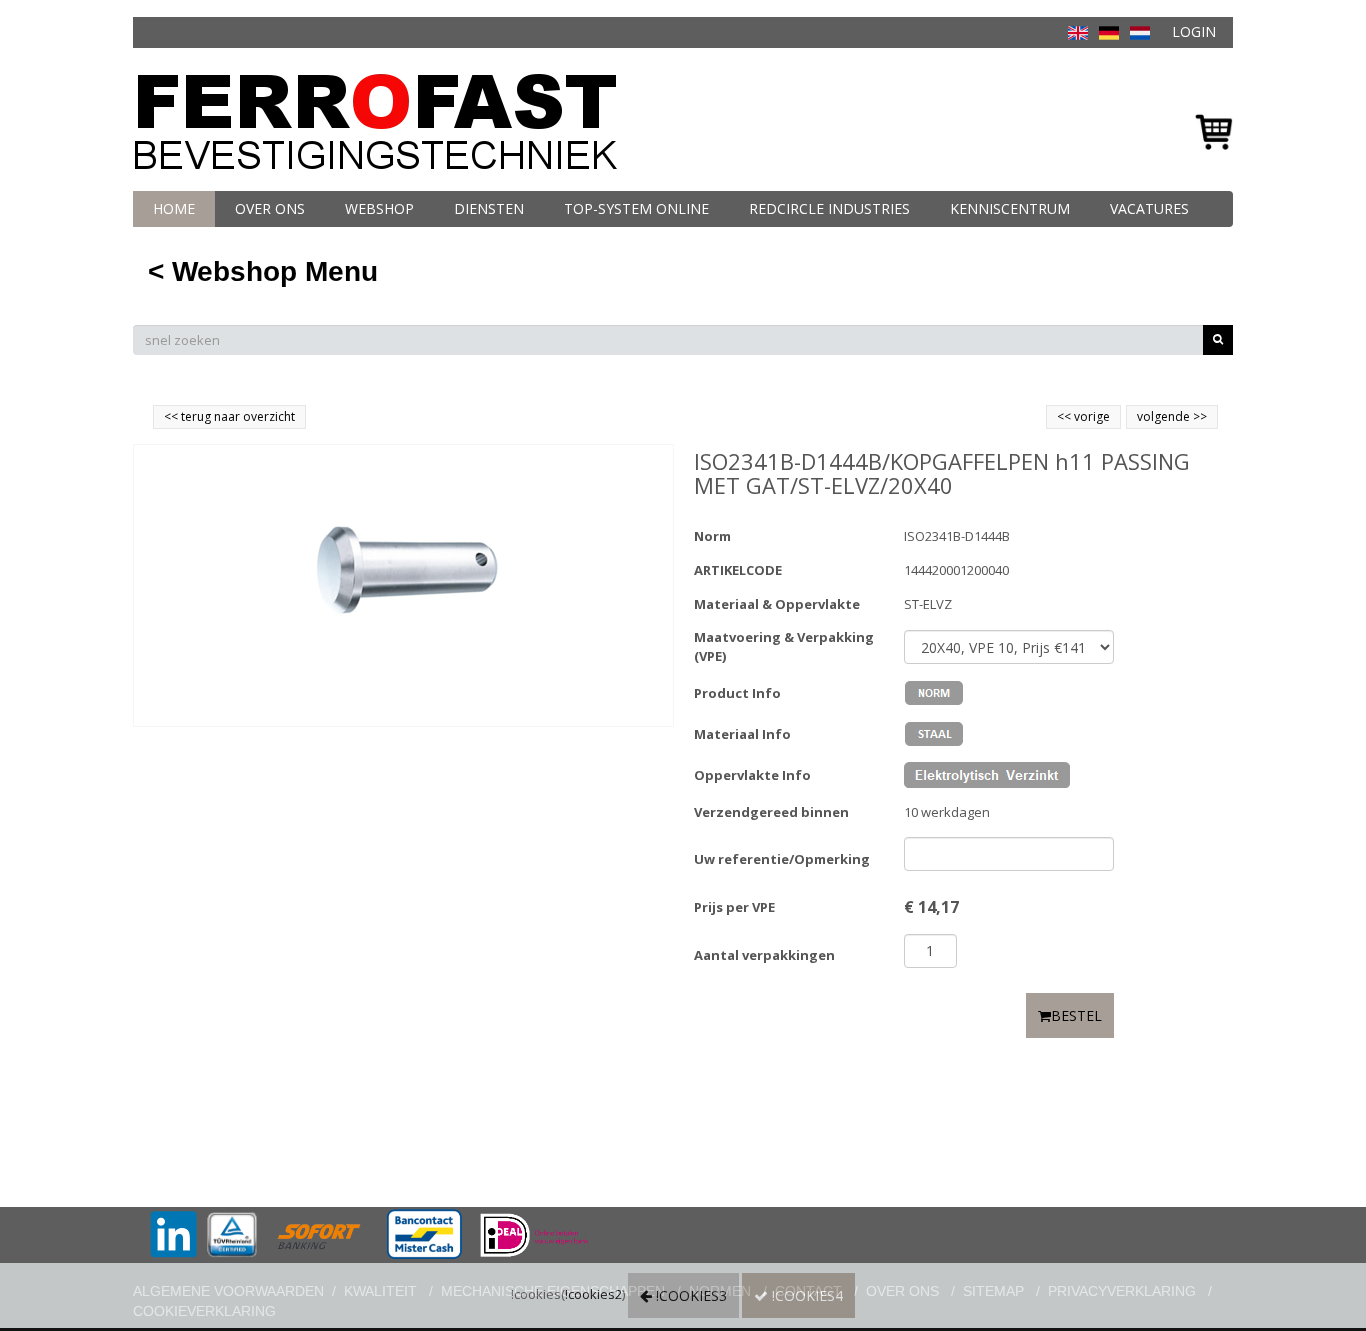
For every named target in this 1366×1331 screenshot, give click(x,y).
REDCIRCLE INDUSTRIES (829, 208)
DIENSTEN (489, 208)
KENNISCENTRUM (1010, 208)
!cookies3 (689, 1295)
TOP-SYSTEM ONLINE (636, 208)
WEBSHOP (379, 208)
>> (1198, 416)
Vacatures (1149, 208)
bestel (1076, 1015)
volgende (1172, 416)
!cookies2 (593, 1294)
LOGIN (1194, 31)
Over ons (270, 208)
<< (1065, 416)
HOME (174, 208)
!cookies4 (805, 1295)
